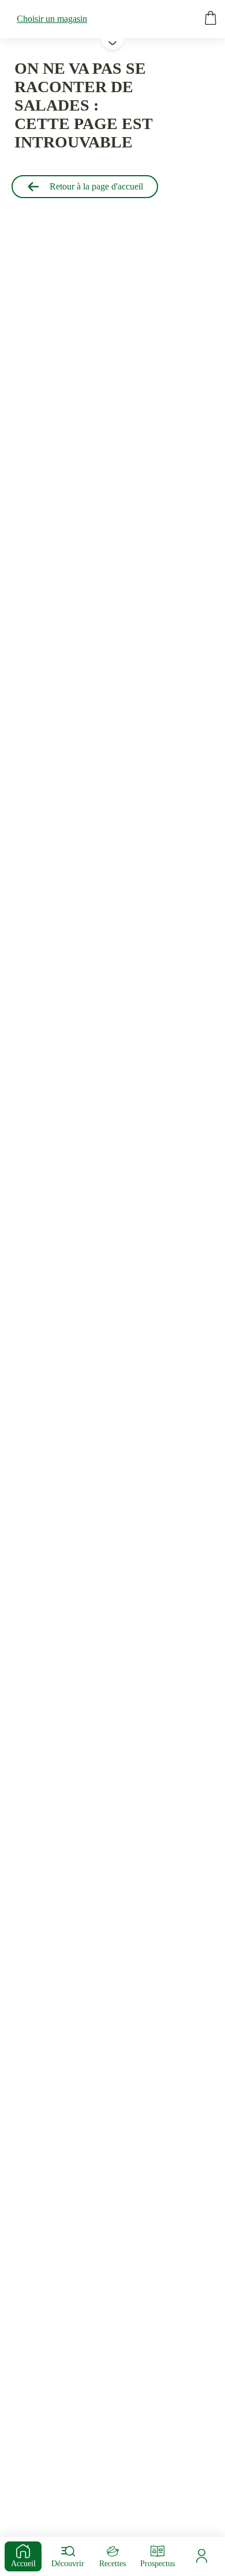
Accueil (23, 2564)
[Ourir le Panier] (211, 19)
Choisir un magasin (52, 19)
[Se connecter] (202, 2556)
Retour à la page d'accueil (96, 186)
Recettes (112, 2564)
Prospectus (157, 2564)
